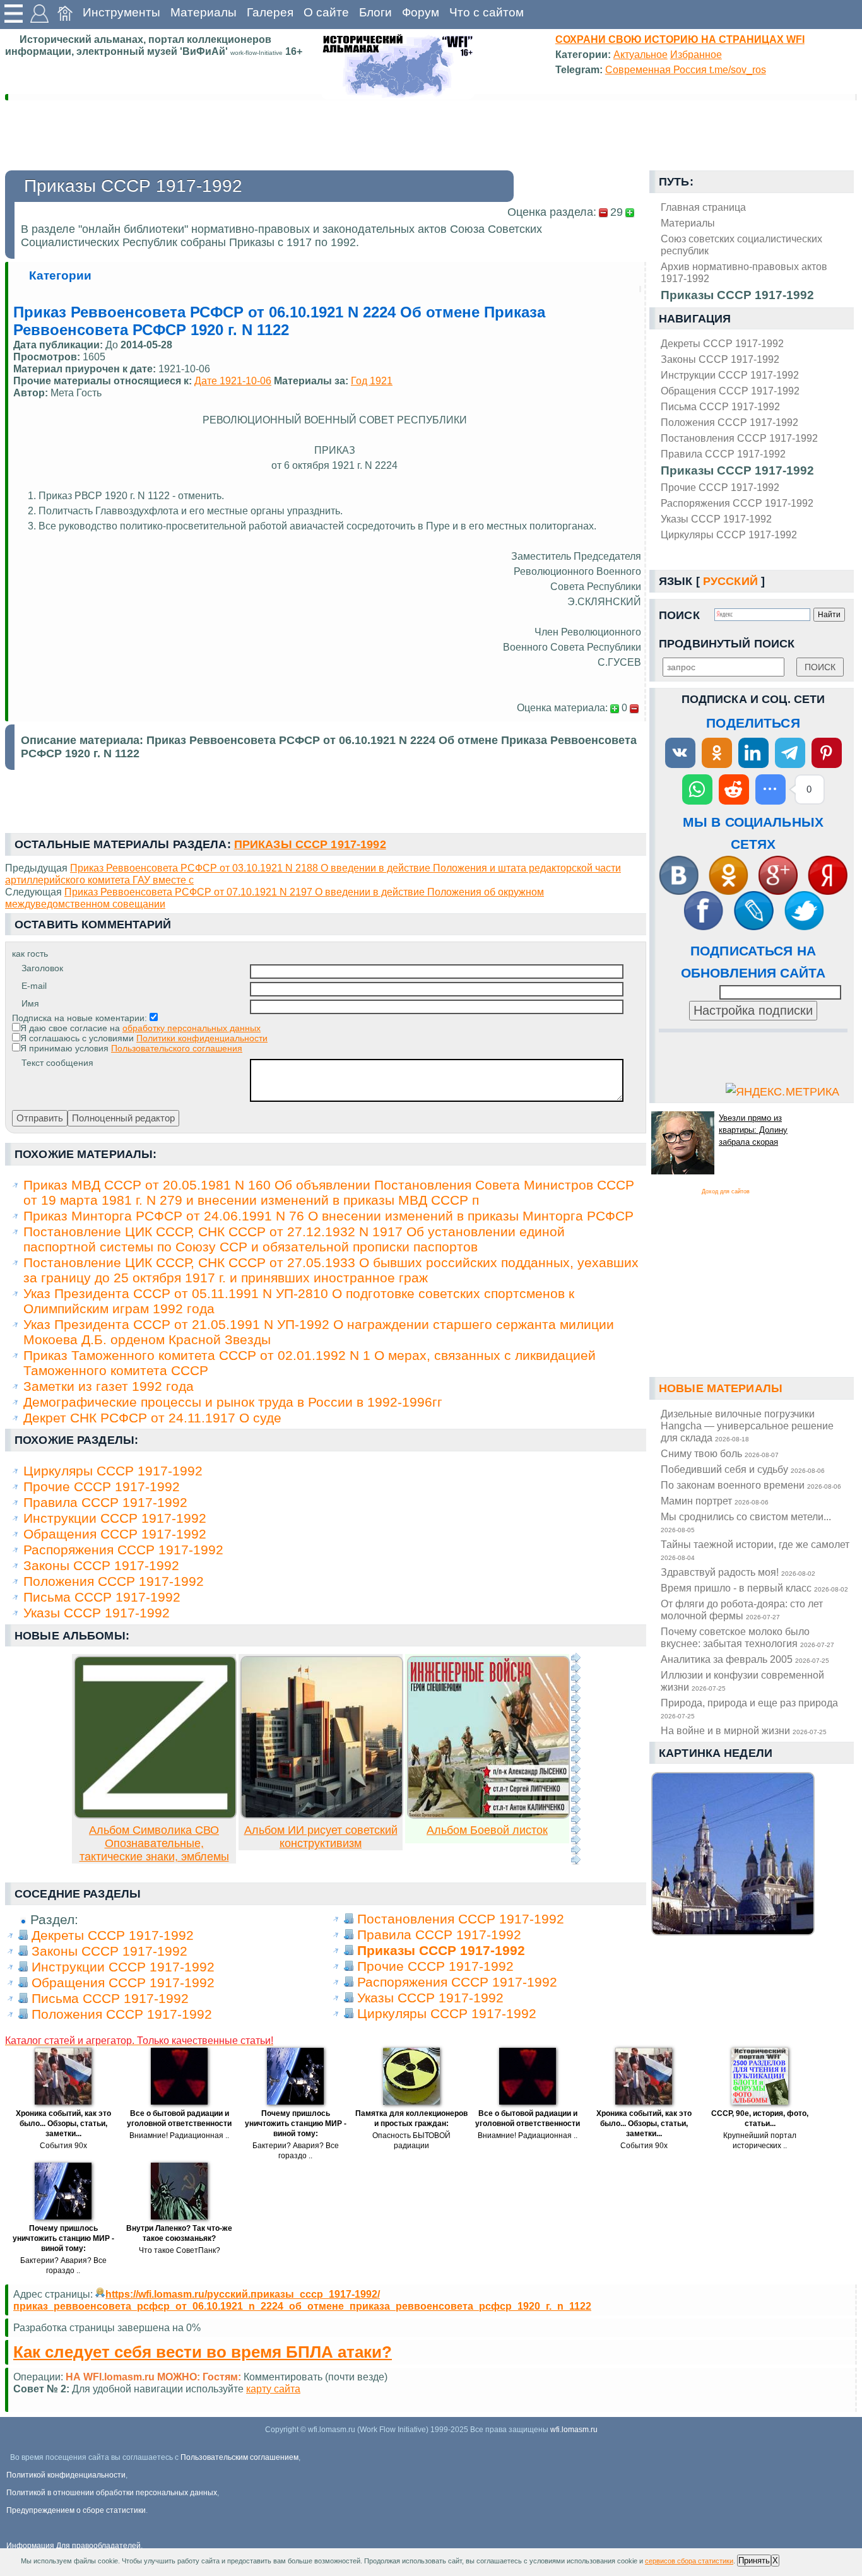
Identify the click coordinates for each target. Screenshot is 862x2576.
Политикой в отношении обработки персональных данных (112, 2493)
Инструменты (121, 12)
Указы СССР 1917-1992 (716, 519)
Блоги (375, 12)
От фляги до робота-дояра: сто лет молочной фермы (742, 1610)
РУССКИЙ (730, 581)
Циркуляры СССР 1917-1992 (729, 535)
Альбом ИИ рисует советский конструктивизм (321, 1837)
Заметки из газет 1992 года (109, 1386)
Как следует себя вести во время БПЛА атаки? (203, 2352)
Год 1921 (372, 381)
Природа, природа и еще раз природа (749, 1708)
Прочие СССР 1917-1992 (720, 487)
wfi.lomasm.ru (574, 2430)
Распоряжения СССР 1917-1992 (737, 503)
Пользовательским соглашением (239, 2457)
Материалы (204, 12)
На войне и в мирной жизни (744, 1730)
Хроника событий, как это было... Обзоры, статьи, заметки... (63, 2124)
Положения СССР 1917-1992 (729, 422)
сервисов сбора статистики (689, 2561)
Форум (421, 12)
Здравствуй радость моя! (738, 1572)
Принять (754, 2561)
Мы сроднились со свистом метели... (746, 1522)
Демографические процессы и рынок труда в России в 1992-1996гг (233, 1402)
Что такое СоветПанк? (180, 2250)
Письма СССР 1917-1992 (720, 406)
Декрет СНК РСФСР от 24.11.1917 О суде (152, 1418)
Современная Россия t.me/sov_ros (686, 69)
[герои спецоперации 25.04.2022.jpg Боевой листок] (488, 1815)
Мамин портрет (715, 1501)
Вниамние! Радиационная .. (179, 2136)
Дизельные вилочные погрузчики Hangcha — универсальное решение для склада (747, 1426)
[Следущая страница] (576, 1759)
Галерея (270, 12)
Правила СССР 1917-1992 (723, 454)
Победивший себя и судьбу (743, 1469)
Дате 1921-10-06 (233, 381)
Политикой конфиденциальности (66, 2475)
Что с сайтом (487, 12)
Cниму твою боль (720, 1453)
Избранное (696, 54)
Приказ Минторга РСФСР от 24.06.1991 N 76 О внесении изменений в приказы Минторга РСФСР (328, 1216)
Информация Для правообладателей (74, 2546)
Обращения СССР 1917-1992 (730, 391)
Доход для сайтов (726, 1191)
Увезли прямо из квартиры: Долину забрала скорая (753, 1130)
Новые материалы (721, 1388)
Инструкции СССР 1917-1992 (730, 375)
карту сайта (273, 2389)
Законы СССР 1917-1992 (720, 359)
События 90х (63, 2146)
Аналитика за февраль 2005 (745, 1659)
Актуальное (641, 54)
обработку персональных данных (192, 1028)
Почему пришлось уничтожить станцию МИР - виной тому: (296, 2124)
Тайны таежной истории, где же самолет (755, 1550)
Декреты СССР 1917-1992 (722, 343)
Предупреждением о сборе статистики (76, 2510)
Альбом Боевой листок (487, 1830)
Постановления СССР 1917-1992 (739, 438)
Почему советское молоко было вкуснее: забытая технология (747, 1637)
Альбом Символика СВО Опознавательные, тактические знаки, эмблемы (154, 1843)
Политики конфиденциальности (202, 1038)
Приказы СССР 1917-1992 (737, 470)
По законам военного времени (751, 1485)
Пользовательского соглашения (177, 1048)
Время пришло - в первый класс (754, 1588)
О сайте (326, 12)
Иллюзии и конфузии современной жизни (742, 1681)
